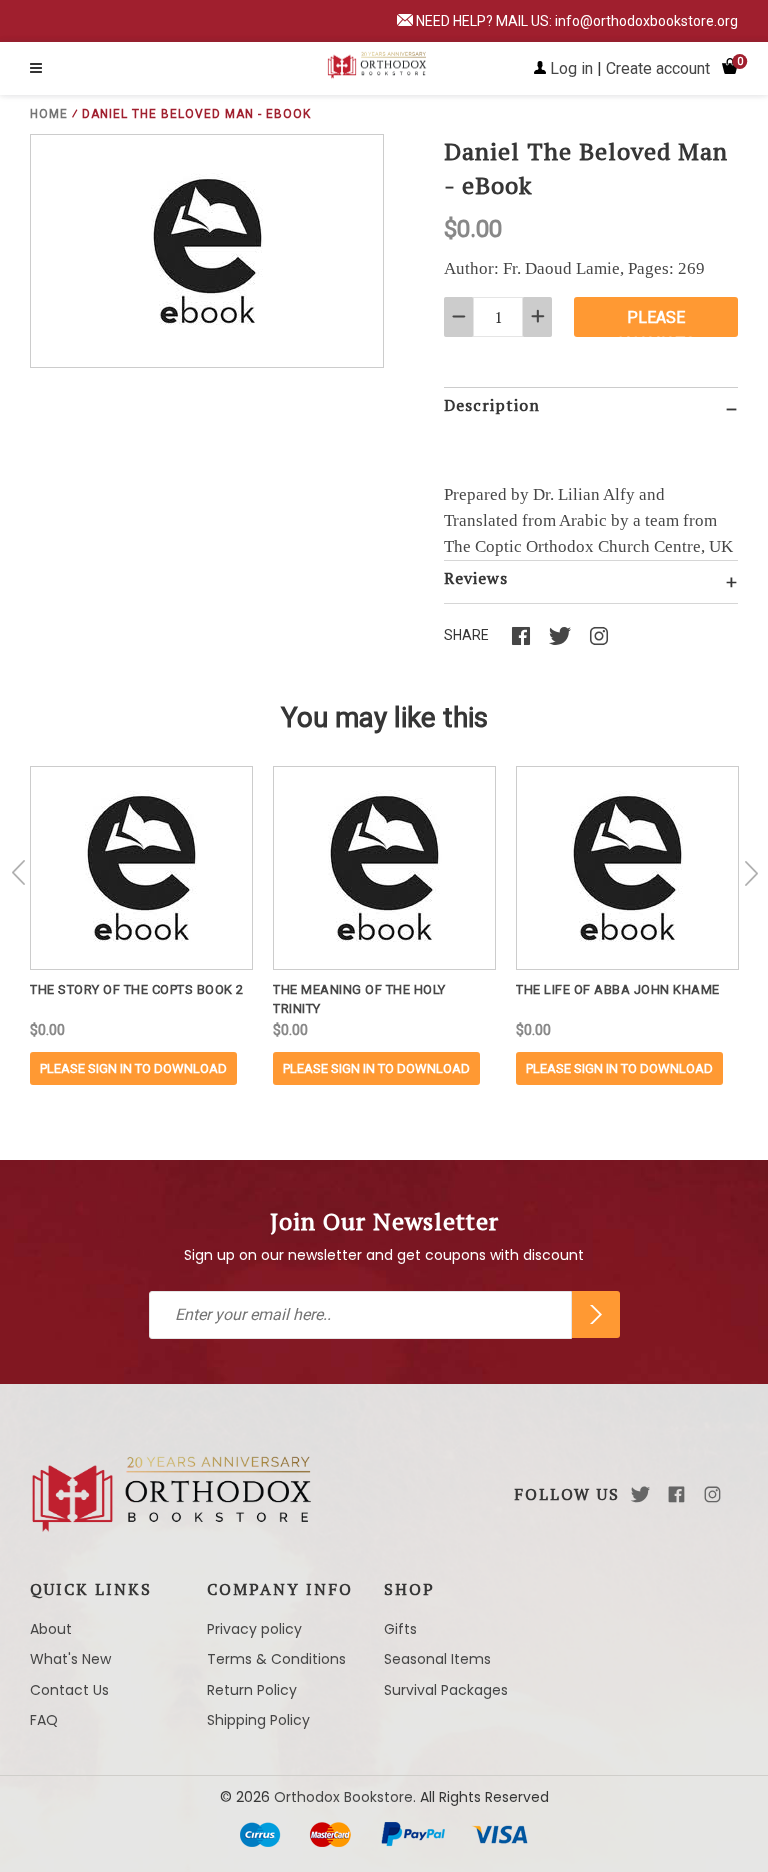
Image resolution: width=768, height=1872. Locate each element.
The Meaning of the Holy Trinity (359, 999)
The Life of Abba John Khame (618, 989)
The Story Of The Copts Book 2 (137, 989)
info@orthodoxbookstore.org (646, 21)
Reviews (476, 578)
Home (49, 114)
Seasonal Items (437, 1659)
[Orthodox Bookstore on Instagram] (712, 1494)
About (51, 1629)
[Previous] (19, 873)
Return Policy (252, 1690)
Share (466, 635)
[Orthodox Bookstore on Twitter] (640, 1494)
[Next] (751, 873)
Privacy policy (254, 1629)
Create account (658, 68)
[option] (141, 925)
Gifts (400, 1629)
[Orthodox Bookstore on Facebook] (676, 1494)
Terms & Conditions (276, 1659)
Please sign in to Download (133, 1068)
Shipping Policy (258, 1720)
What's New (70, 1659)
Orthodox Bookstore (343, 1797)
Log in (571, 68)
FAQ (44, 1720)
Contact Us (69, 1690)
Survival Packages (446, 1690)
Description (492, 405)
